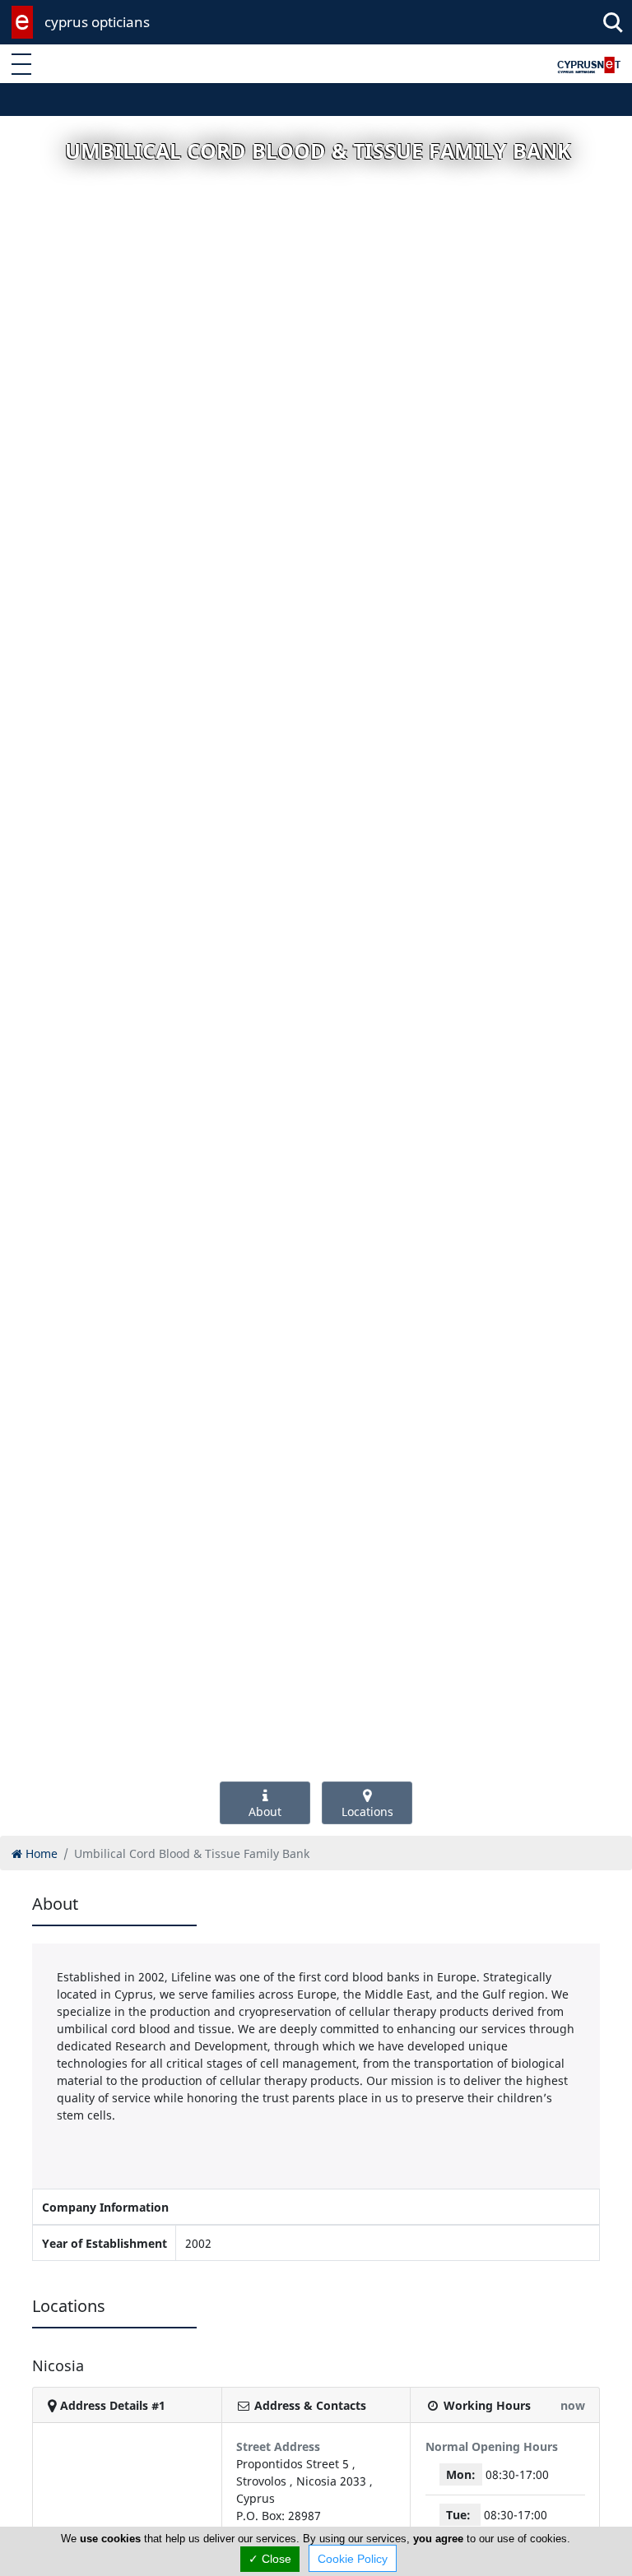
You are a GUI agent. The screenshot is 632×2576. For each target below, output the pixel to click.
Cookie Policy (353, 2559)
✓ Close (270, 2559)
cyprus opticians (97, 22)
